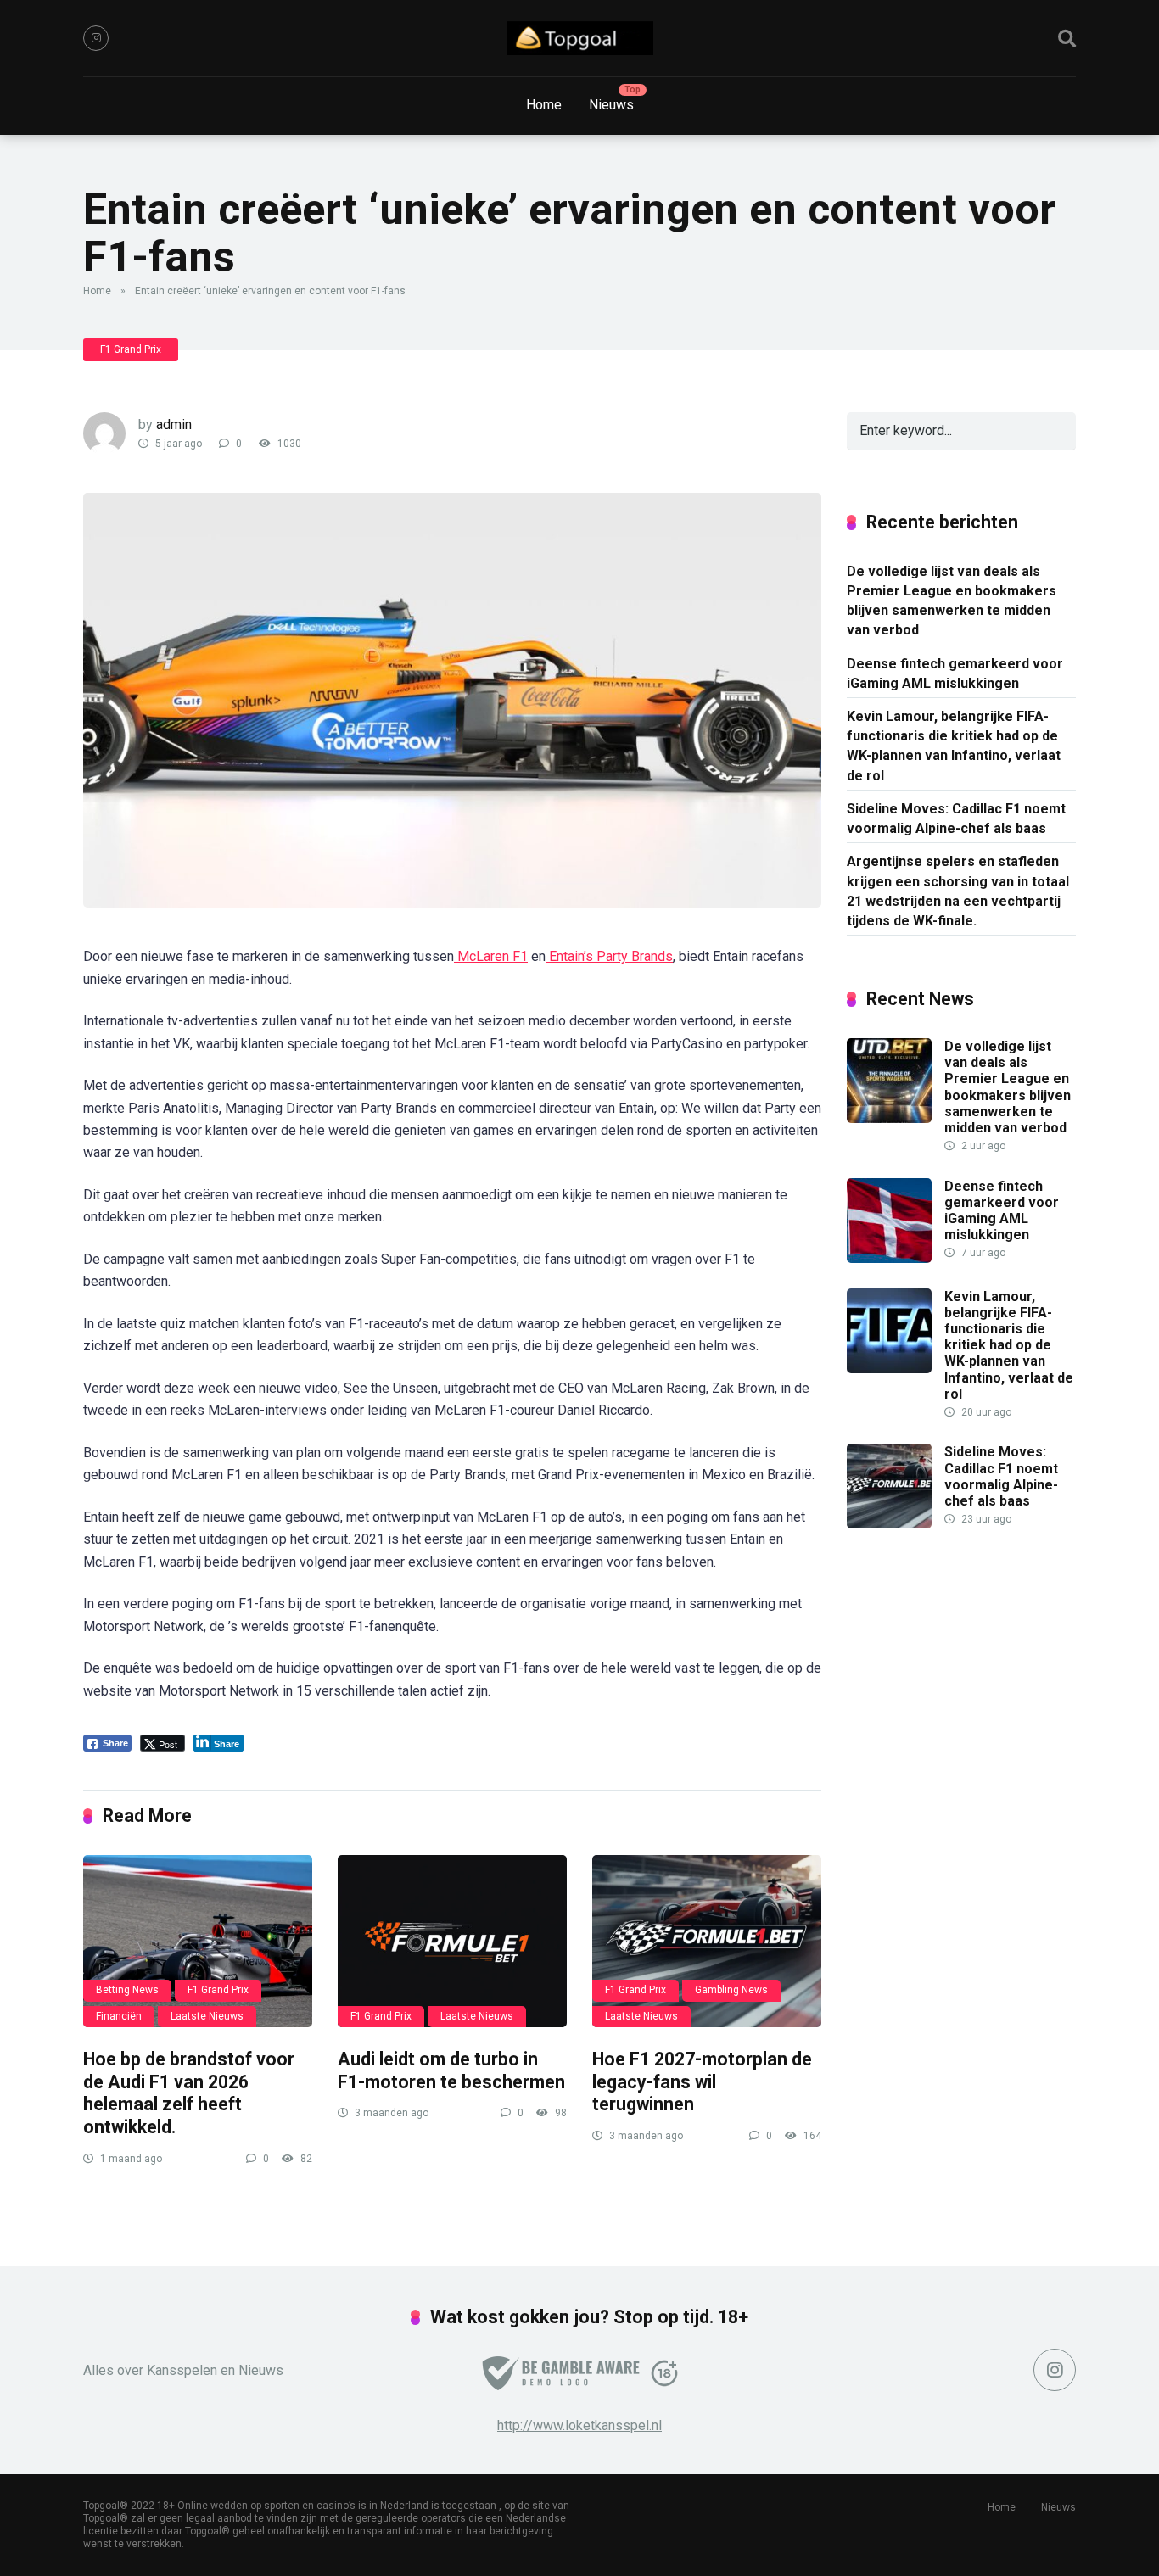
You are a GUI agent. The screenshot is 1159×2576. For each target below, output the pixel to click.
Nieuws (611, 105)
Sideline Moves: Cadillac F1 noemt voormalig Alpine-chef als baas (956, 819)
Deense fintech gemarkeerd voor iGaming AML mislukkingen (955, 673)
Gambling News (731, 1990)
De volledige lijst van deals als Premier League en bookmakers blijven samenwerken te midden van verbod (952, 601)
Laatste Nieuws (207, 2016)
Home (544, 105)
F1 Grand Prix (131, 349)
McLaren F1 (491, 956)
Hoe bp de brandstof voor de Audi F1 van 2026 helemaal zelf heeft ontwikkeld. (189, 2093)
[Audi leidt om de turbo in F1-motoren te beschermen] (452, 1941)
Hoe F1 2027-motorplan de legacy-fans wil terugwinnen (702, 2081)
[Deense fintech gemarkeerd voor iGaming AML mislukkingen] (889, 1258)
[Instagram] (96, 38)
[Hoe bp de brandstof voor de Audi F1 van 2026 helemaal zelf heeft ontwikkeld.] (198, 1941)
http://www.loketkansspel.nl (579, 2425)
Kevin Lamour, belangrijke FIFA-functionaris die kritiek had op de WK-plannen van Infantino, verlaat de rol (954, 746)
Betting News (127, 1990)
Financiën (119, 2016)
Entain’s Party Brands (609, 956)
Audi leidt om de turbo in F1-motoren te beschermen (451, 2070)
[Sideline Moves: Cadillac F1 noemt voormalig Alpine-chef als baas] (889, 1524)
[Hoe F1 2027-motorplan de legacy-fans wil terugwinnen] (707, 1941)
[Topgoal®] (580, 38)
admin (174, 425)
